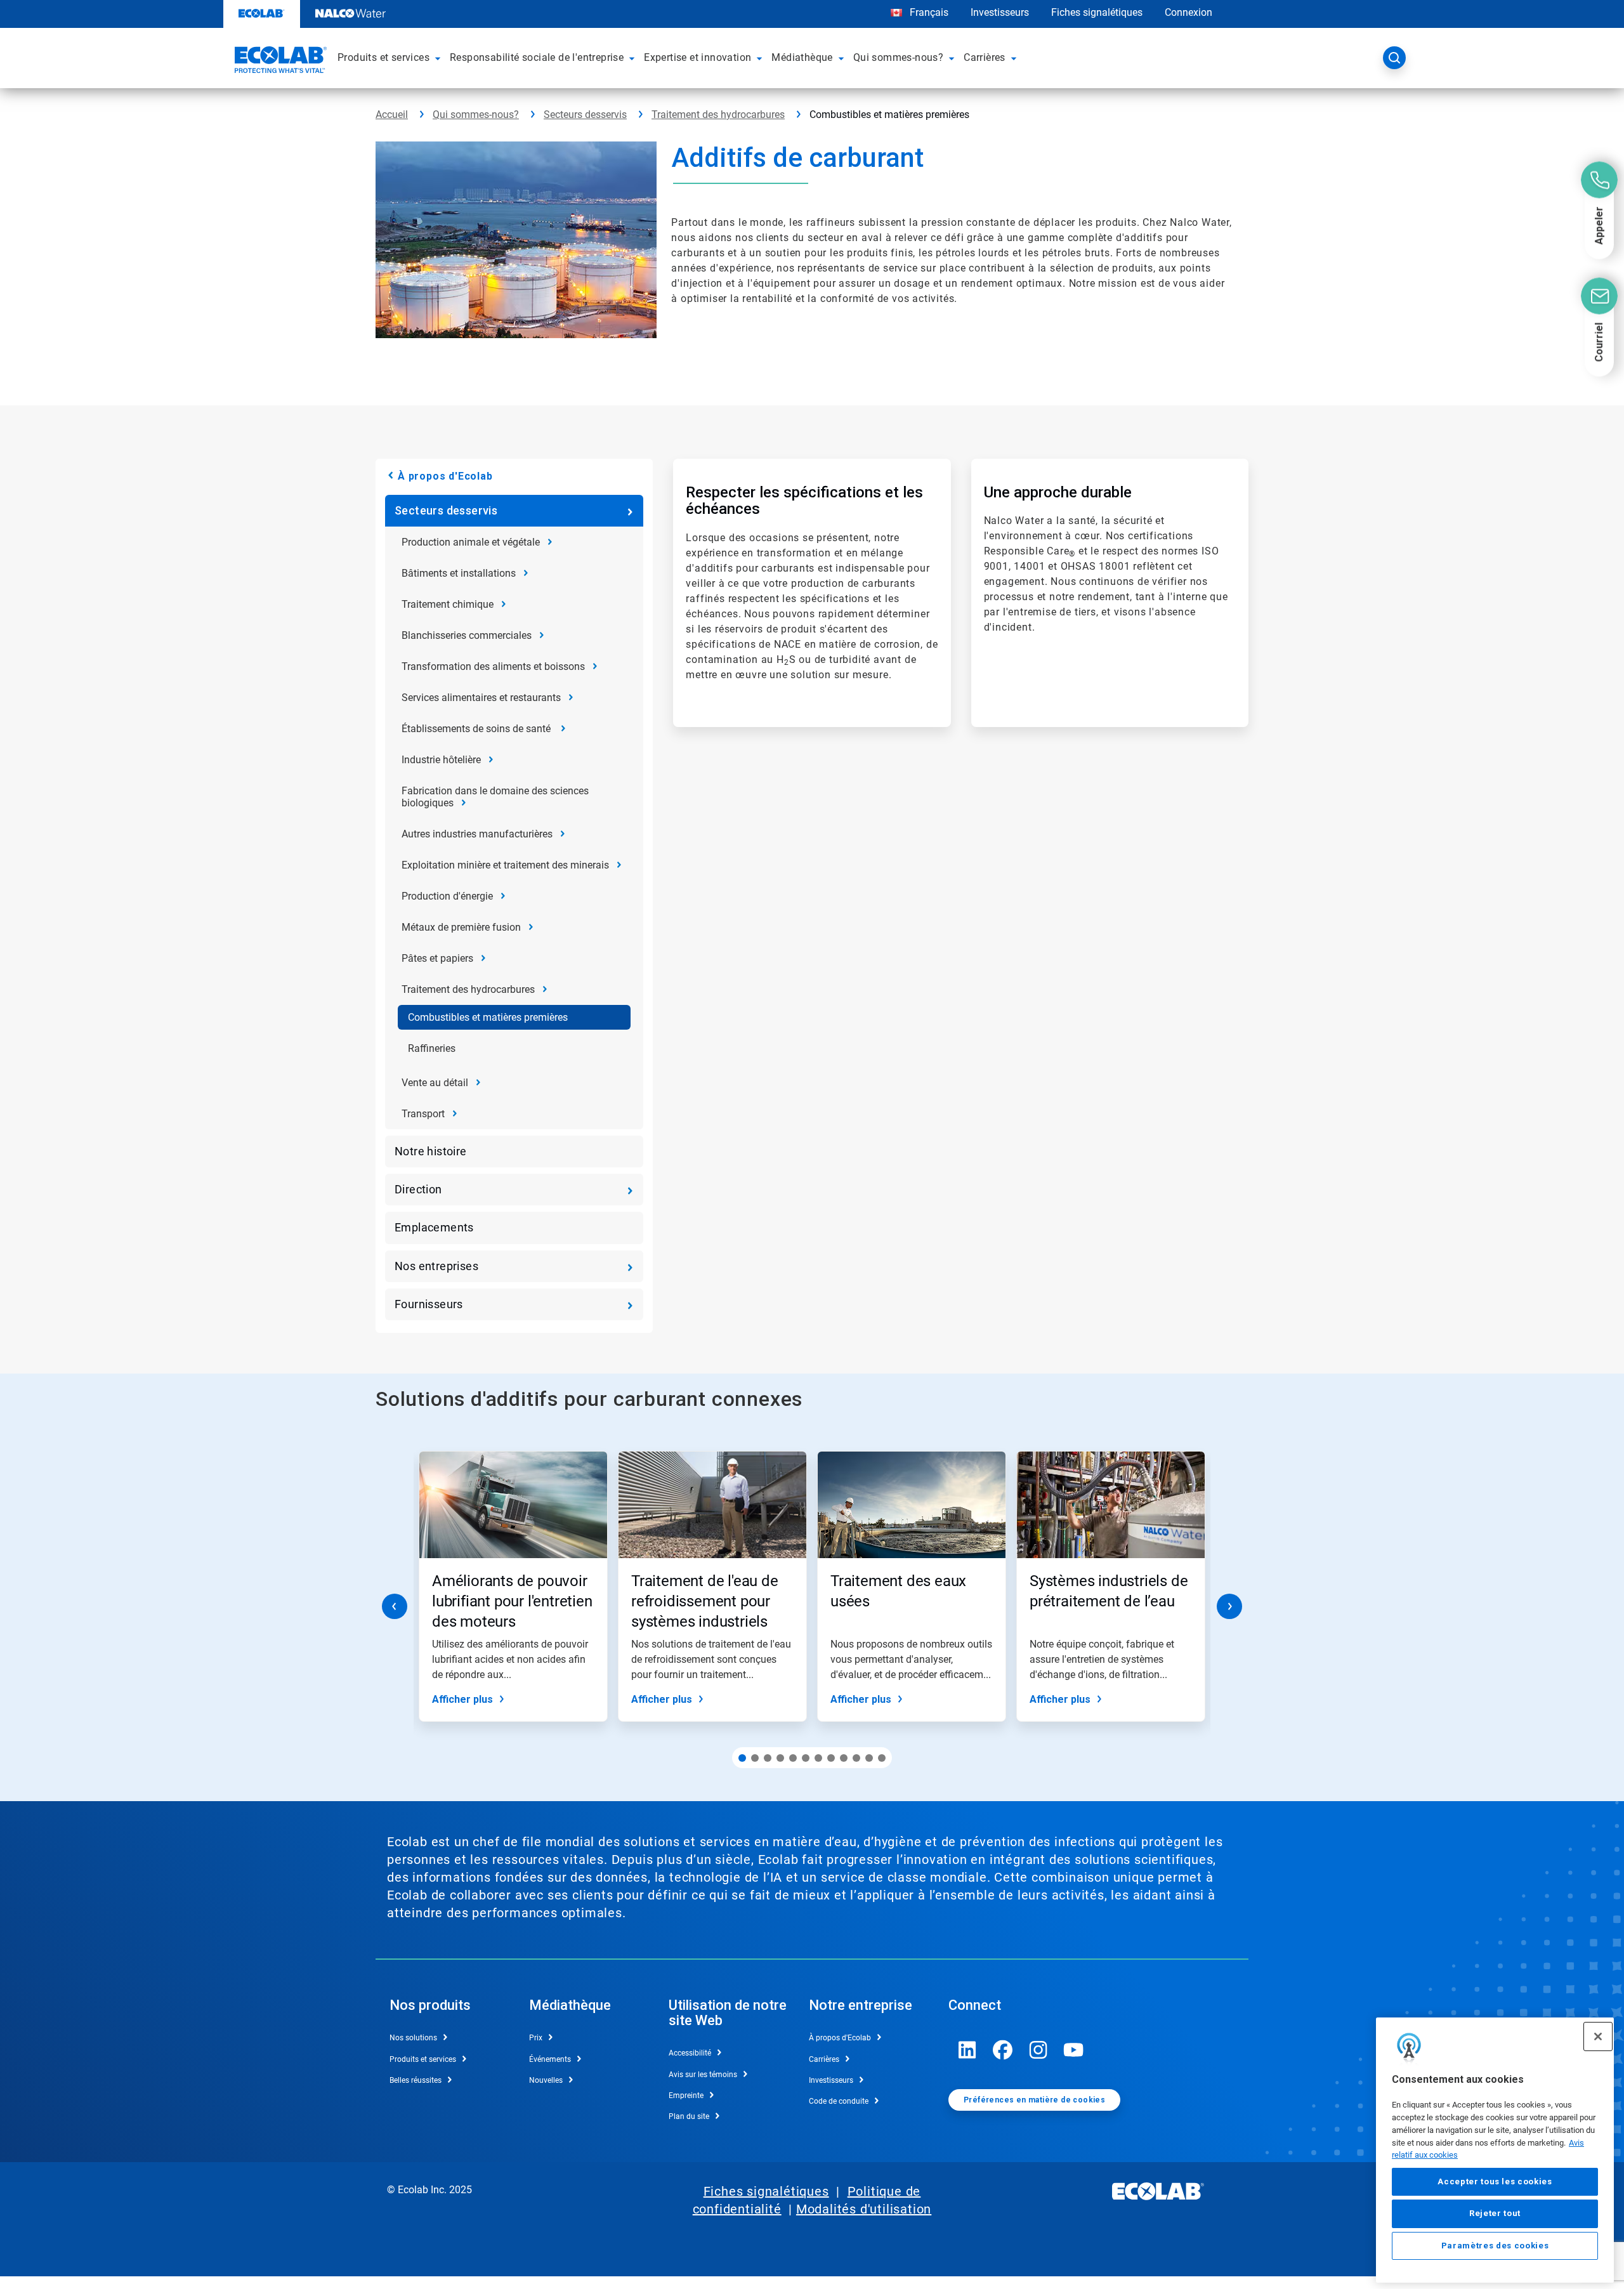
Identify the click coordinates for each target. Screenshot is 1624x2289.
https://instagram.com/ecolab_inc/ (1038, 2050)
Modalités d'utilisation (864, 2209)
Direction (418, 1189)
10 (856, 1758)
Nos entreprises (436, 1266)
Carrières (824, 2059)
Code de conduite (839, 2101)
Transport (423, 1114)
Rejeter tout (1495, 2213)
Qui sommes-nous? (476, 115)
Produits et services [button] (383, 57)
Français (929, 12)
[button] (440, 58)
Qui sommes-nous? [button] (898, 57)
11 (869, 1758)
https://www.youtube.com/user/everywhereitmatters (1074, 2050)
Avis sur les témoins (703, 2075)
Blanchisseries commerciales (467, 635)
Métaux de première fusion (461, 927)
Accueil (392, 115)
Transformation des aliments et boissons (493, 666)
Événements (550, 2059)
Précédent (395, 1606)
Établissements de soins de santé (477, 729)
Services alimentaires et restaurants (481, 698)
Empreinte (686, 2096)
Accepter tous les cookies (1495, 2181)
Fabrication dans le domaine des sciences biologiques (495, 797)
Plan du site (689, 2116)
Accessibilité (690, 2053)
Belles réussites (416, 2080)
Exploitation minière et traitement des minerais (505, 865)
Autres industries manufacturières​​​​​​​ (477, 834)
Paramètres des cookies (1495, 2246)
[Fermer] (1598, 2036)
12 (882, 1758)
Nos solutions (413, 2038)
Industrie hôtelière (441, 760)
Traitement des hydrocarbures (718, 115)
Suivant (1229, 1606)
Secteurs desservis (585, 115)
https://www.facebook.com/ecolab (1003, 2050)
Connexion (1189, 12)
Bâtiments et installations (459, 573)
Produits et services (423, 2059)
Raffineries (432, 1048)
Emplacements (434, 1227)
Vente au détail (435, 1083)
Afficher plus (462, 1699)
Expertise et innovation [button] (697, 57)
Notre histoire (431, 1151)
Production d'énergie (447, 896)
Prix (536, 2038)
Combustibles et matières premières (488, 1017)
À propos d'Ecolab (445, 476)
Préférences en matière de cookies (1034, 2100)
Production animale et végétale (471, 542)
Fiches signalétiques (1097, 12)
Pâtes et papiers (437, 958)
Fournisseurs (429, 1304)
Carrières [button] (985, 57)
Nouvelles (546, 2080)
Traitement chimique (448, 604)
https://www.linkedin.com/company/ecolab (967, 2050)
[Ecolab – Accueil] (279, 62)
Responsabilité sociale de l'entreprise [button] (537, 57)
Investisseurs (1000, 12)
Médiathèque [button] (802, 57)
